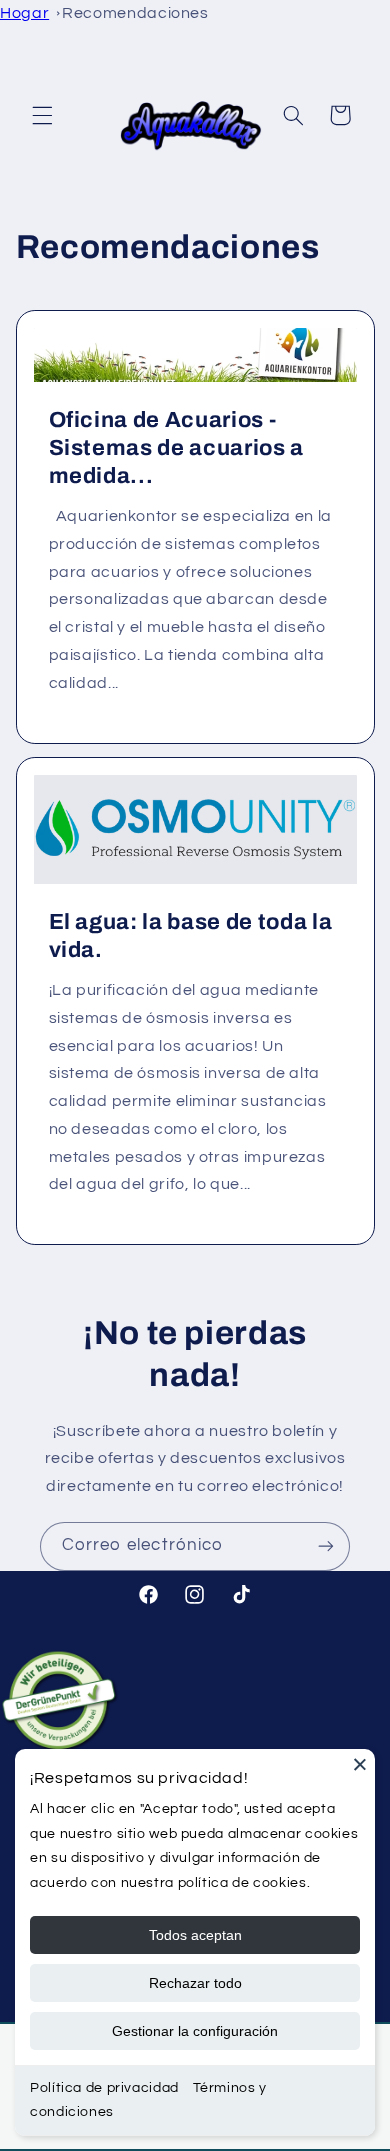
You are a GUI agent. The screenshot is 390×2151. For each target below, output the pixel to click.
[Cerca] (360, 1764)
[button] (42, 115)
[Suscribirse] (326, 1546)
